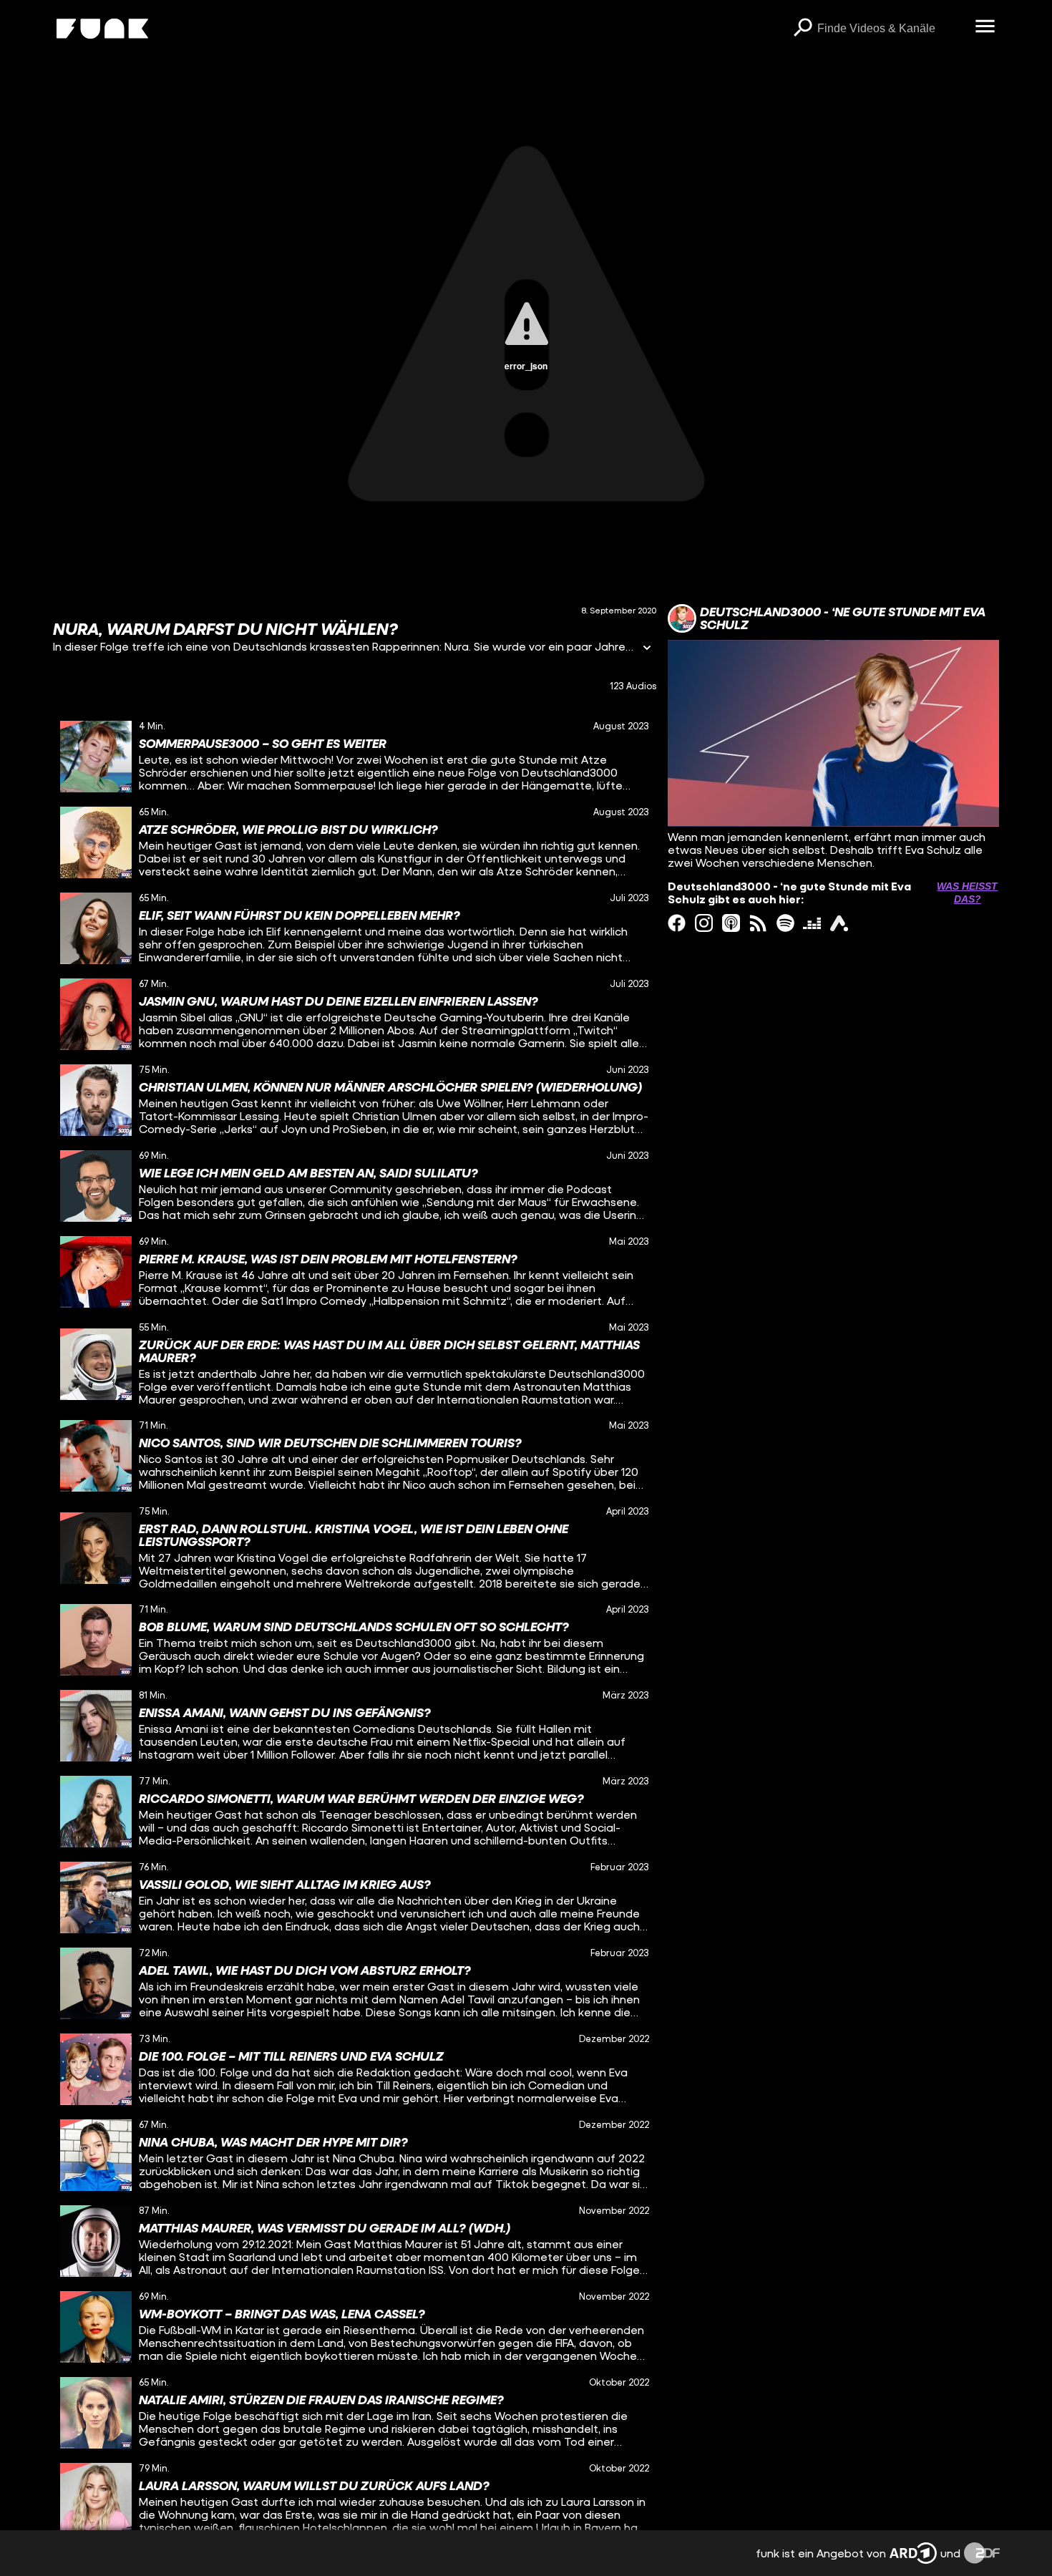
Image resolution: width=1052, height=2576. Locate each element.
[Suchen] (803, 29)
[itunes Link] (731, 923)
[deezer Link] (812, 923)
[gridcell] (355, 757)
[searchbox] (891, 29)
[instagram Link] (704, 923)
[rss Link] (758, 923)
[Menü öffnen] (985, 27)
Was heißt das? (967, 893)
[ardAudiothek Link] (839, 923)
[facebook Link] (677, 923)
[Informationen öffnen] (647, 649)
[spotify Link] (785, 923)
